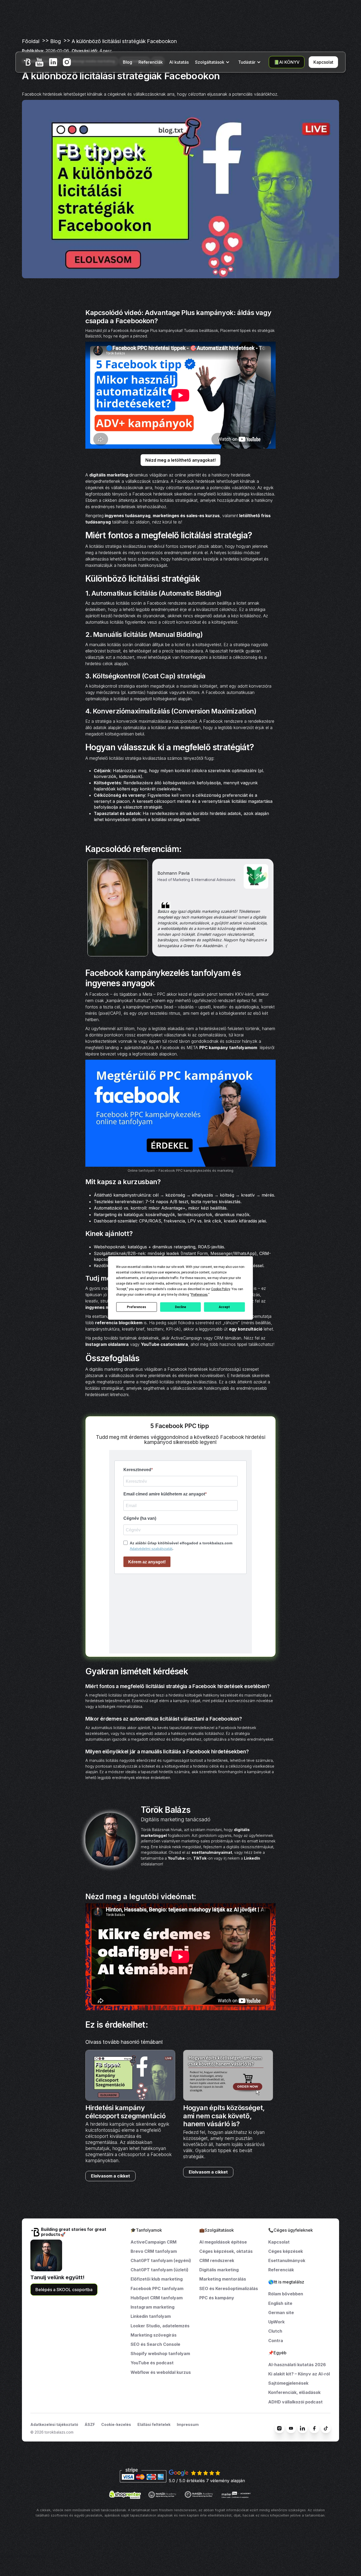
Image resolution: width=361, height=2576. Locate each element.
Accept (224, 1307)
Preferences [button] (199, 1295)
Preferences (136, 1307)
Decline (181, 1307)
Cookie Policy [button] (221, 1289)
